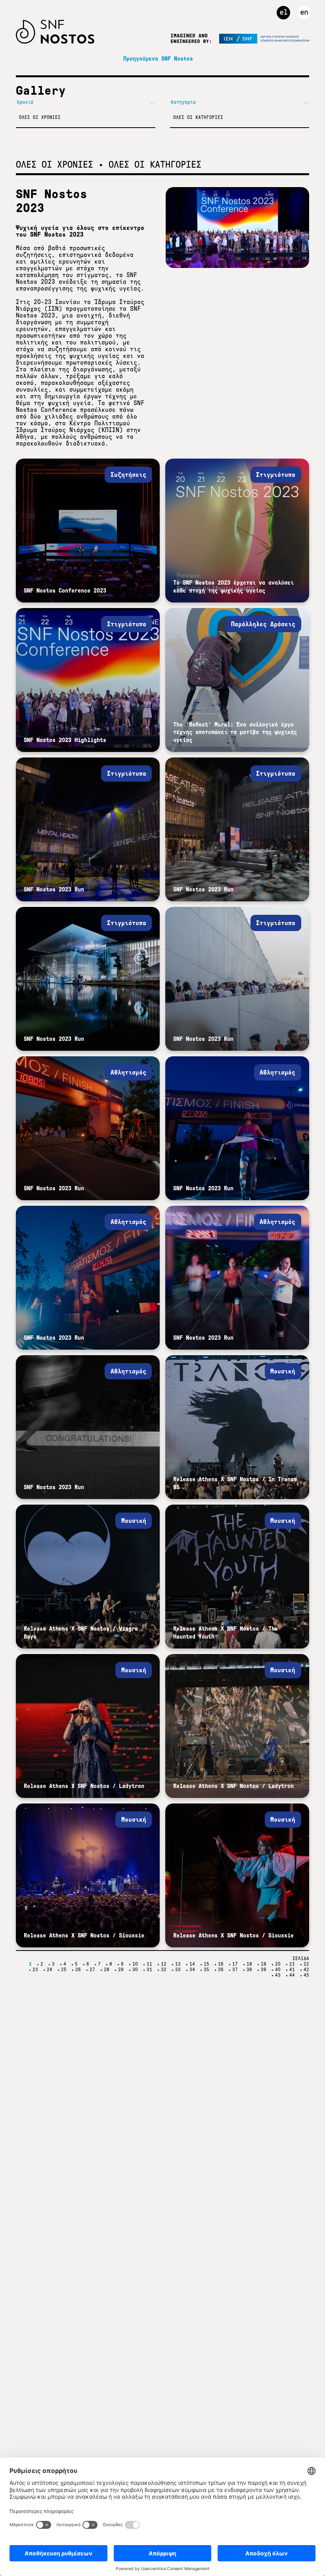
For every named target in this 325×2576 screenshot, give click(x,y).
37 (235, 1970)
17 (235, 1964)
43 (278, 1975)
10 (135, 1964)
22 (306, 1964)
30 (135, 1970)
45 (306, 1975)
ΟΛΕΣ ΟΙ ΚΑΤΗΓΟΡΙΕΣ (198, 117)
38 (249, 1970)
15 (206, 1964)
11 (149, 1964)
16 (221, 1964)
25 (64, 1970)
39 (264, 1970)
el (283, 12)
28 (107, 1970)
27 (92, 1970)
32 (164, 1970)
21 (292, 1964)
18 (249, 1964)
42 (306, 1970)
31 (149, 1970)
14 (192, 1964)
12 (164, 1964)
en (304, 12)
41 (292, 1970)
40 (278, 1970)
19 (264, 1964)
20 (278, 1964)
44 (292, 1975)
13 (178, 1964)
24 (50, 1970)
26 (78, 1970)
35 (206, 1970)
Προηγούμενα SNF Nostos (158, 59)
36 (221, 1970)
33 (178, 1970)
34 (192, 1970)
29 (121, 1970)
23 (35, 1970)
